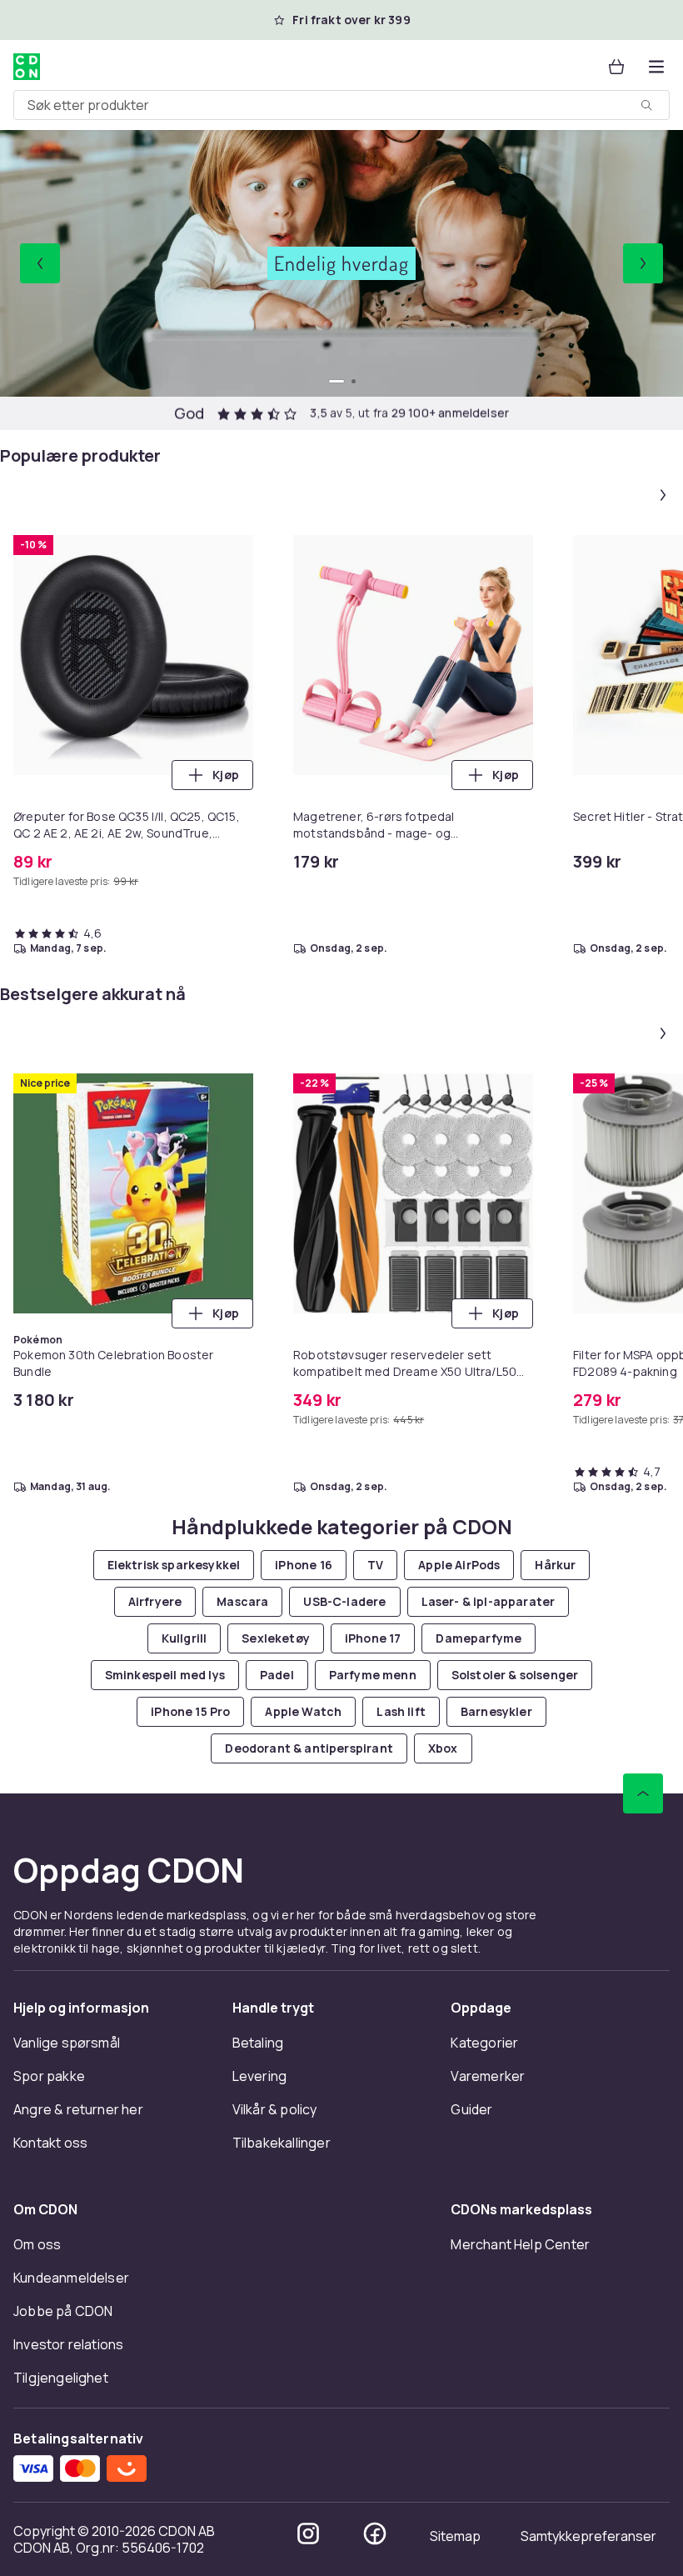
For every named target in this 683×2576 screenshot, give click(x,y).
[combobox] (341, 105)
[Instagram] (308, 2533)
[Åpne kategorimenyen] (656, 67)
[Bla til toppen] (643, 1793)
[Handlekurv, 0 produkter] (616, 67)
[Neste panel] (663, 495)
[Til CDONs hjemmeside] (27, 67)
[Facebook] (375, 2533)
